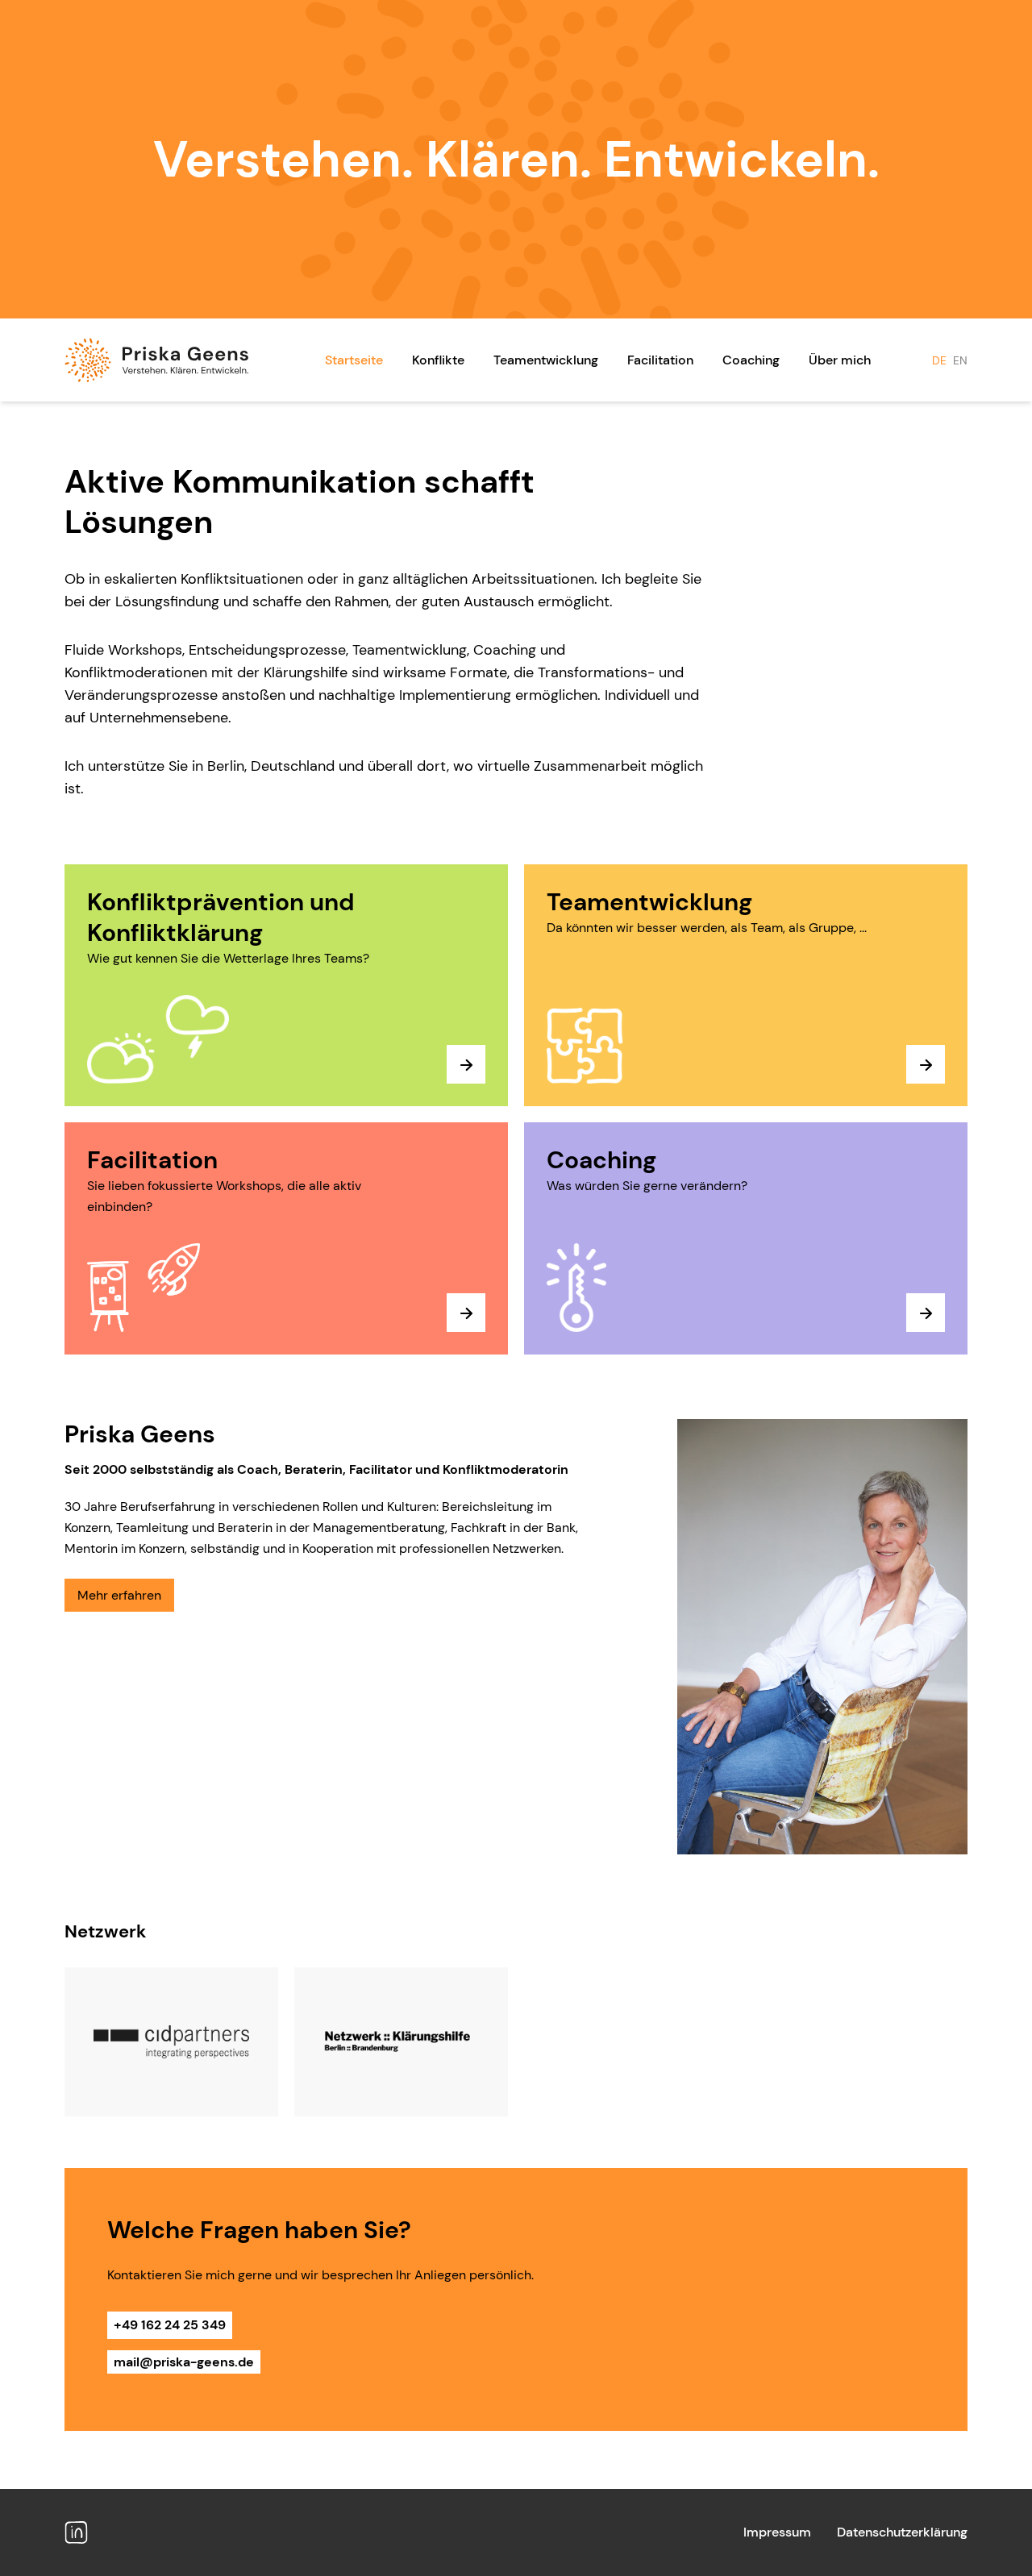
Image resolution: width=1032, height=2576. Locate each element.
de (939, 360)
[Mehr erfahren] (466, 1064)
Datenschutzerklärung (902, 2532)
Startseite (354, 360)
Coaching (751, 360)
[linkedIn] (76, 2532)
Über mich (840, 360)
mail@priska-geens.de (184, 2362)
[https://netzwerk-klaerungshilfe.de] (401, 2042)
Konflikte (438, 360)
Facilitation (660, 360)
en (960, 360)
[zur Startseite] (156, 360)
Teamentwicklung (546, 360)
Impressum (777, 2532)
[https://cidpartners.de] (171, 2042)
